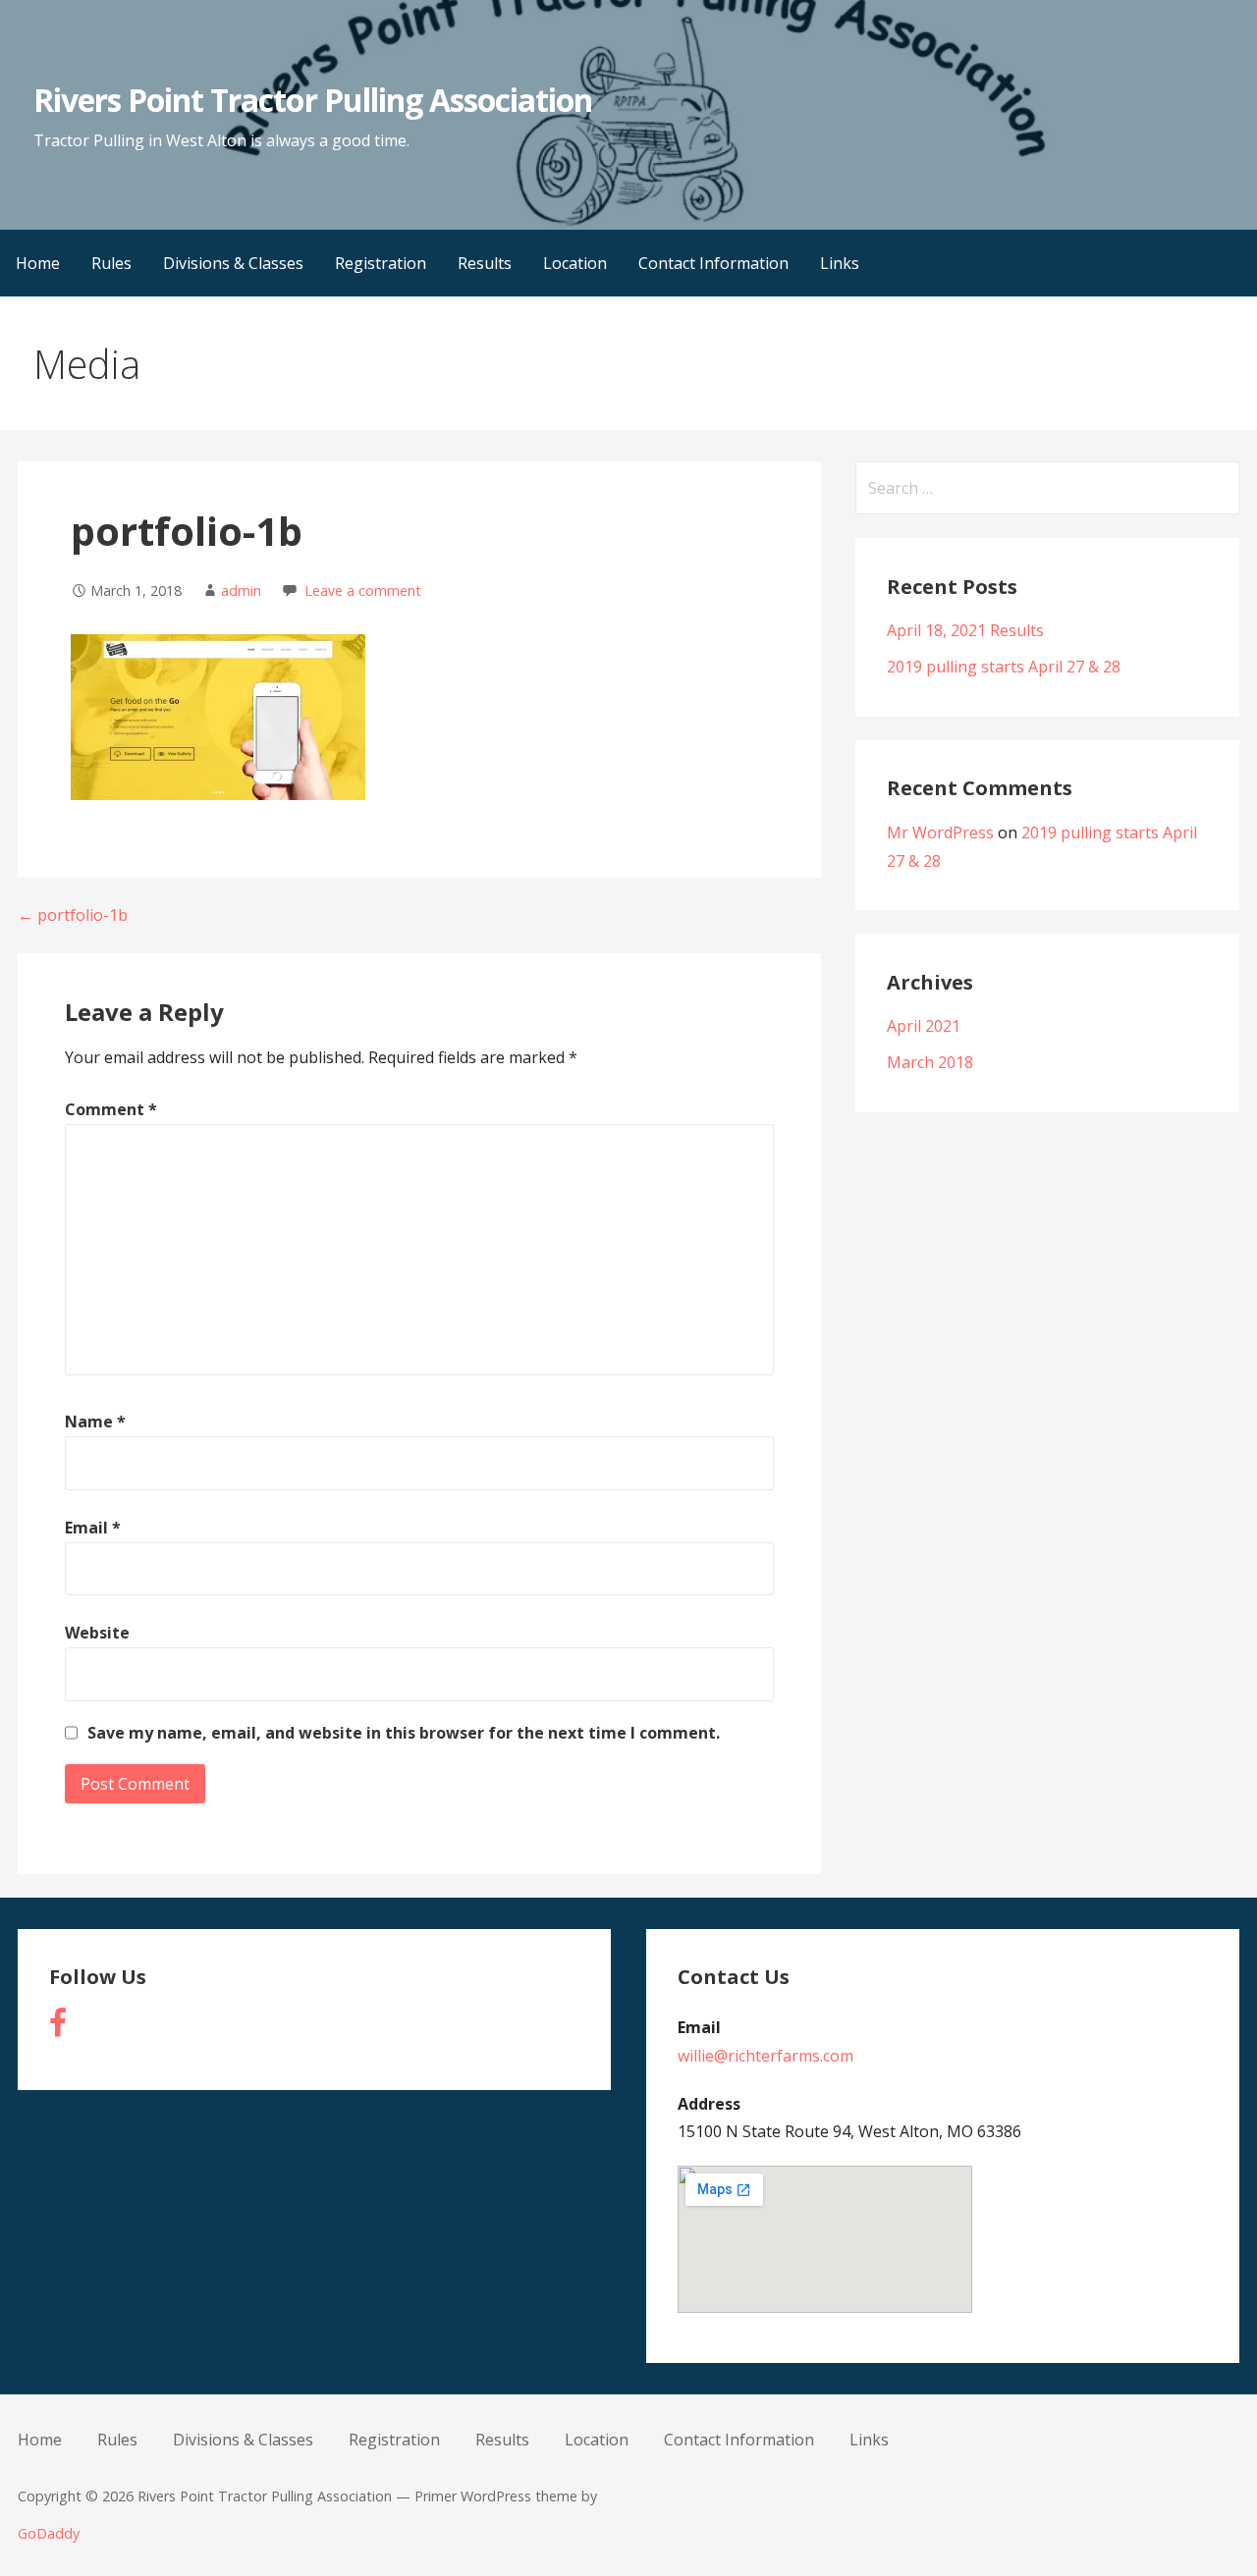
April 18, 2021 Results (965, 630)
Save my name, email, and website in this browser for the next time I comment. (404, 1733)
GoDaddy (49, 2533)
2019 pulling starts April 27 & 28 (1004, 667)
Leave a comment (363, 590)
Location (575, 263)
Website (97, 1633)
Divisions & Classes (233, 263)
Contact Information (713, 263)
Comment (111, 1109)
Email (93, 1528)
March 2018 (930, 1062)
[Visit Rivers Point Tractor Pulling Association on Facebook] (58, 2028)
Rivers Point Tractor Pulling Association (313, 100)
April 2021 (924, 1026)
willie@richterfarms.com (765, 2056)
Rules (111, 263)
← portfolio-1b (73, 915)
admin (241, 590)
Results (485, 263)
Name (95, 1422)
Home (38, 263)
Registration (381, 263)
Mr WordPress (940, 832)
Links (840, 263)
